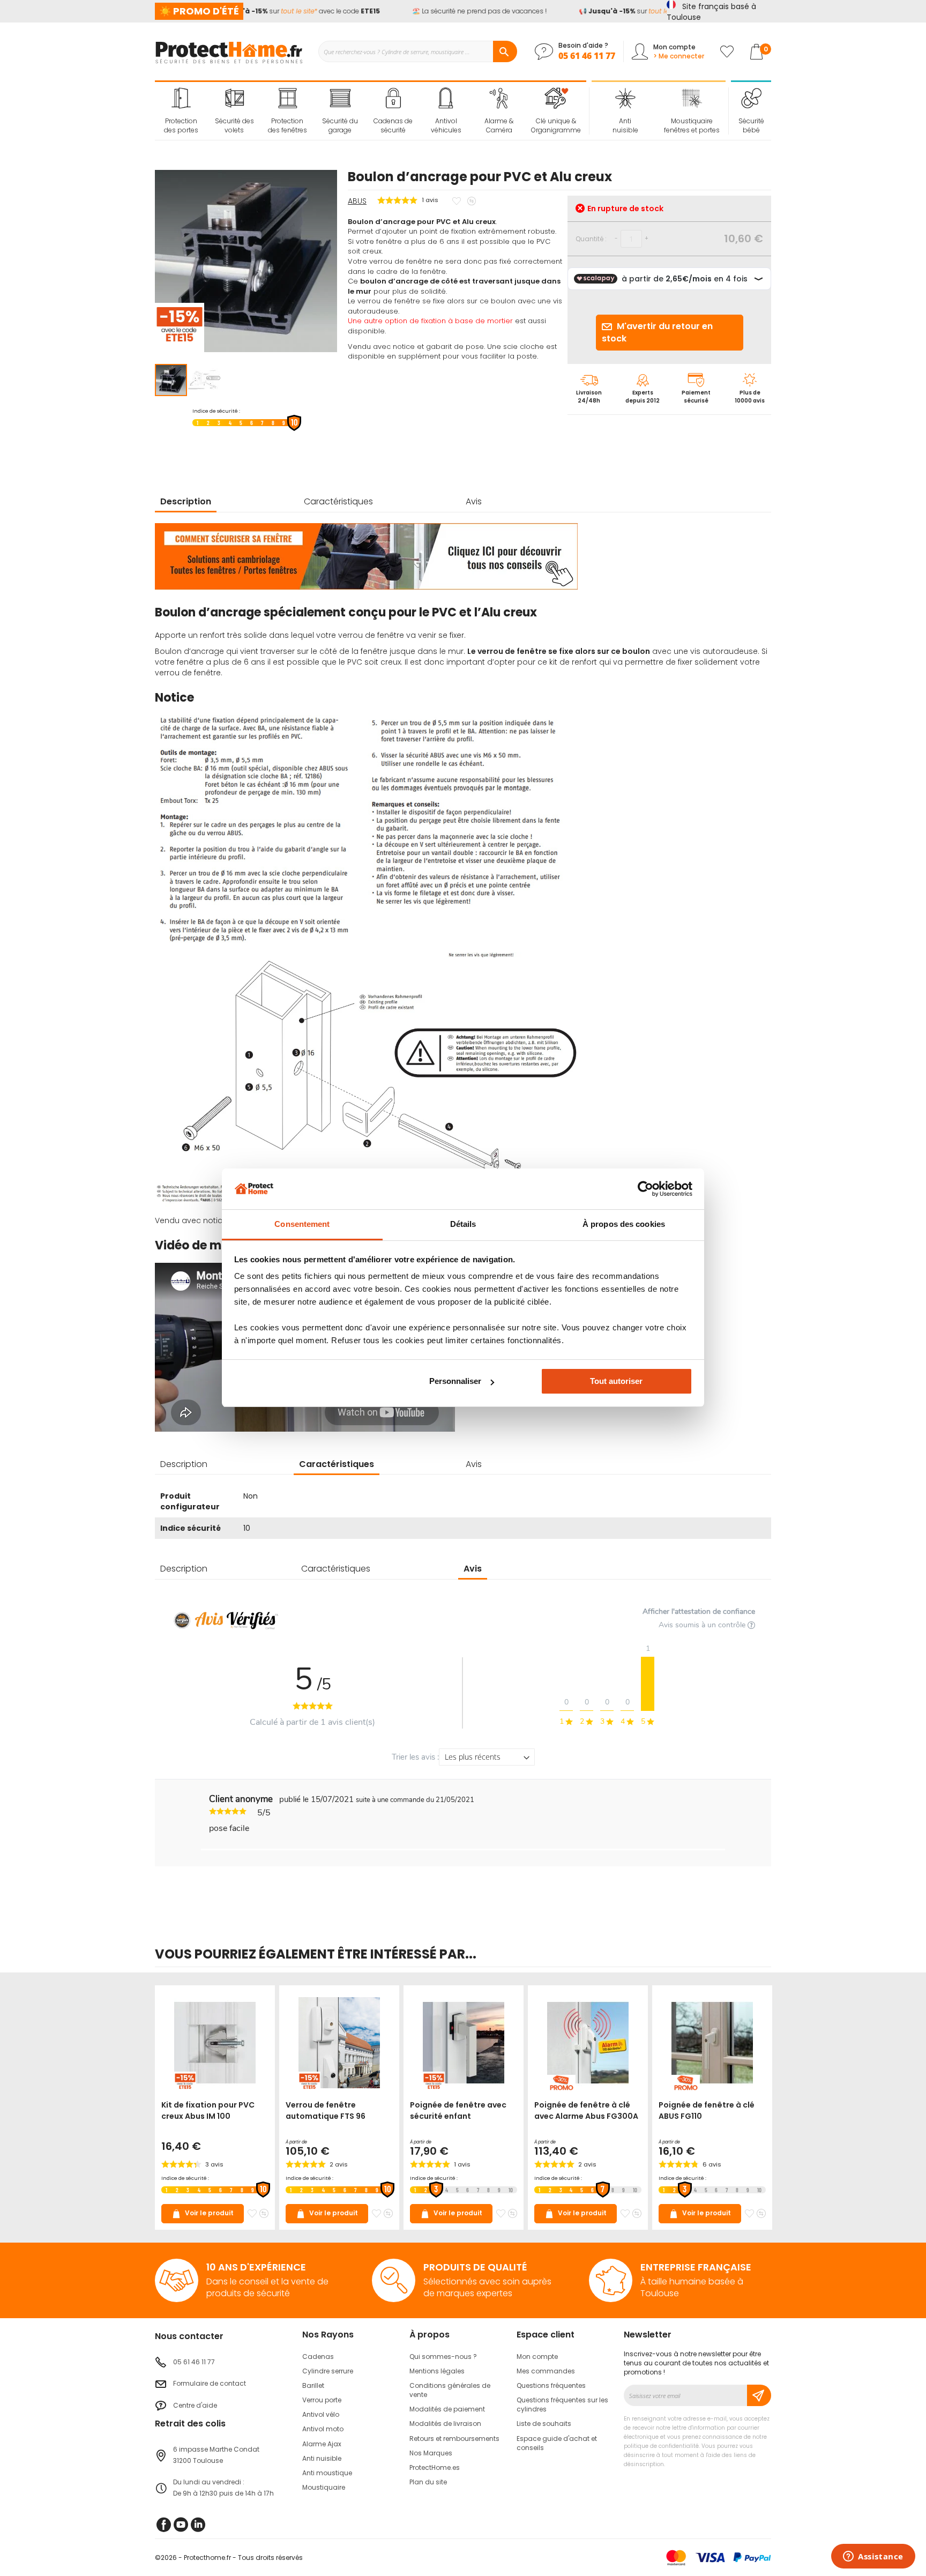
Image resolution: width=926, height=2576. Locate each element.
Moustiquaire (324, 2487)
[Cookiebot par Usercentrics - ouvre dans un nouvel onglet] (645, 1189)
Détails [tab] (463, 1224)
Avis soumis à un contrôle (703, 1625)
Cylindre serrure (328, 2371)
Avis (474, 501)
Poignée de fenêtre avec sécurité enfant (458, 2110)
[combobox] (417, 51)
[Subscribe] (759, 2395)
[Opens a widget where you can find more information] (873, 2557)
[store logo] (229, 51)
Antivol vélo (321, 2414)
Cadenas (318, 2357)
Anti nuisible (322, 2458)
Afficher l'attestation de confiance (699, 1611)
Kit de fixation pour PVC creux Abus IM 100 (208, 2110)
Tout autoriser (616, 1381)
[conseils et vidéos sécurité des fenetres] (366, 587)
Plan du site (428, 2482)
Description (186, 501)
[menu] (371, 111)
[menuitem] (181, 111)
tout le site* (280, 11)
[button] (204, 380)
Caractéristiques (338, 501)
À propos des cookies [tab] (624, 1224)
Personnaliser (455, 1381)
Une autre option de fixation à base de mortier (430, 321)
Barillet (313, 2385)
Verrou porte (322, 2400)
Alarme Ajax (322, 2444)
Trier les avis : (415, 1757)
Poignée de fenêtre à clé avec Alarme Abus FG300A (586, 2110)
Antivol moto (323, 2429)
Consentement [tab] (302, 1224)
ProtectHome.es (435, 2467)
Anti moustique (327, 2473)
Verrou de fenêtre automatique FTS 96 (326, 2110)
